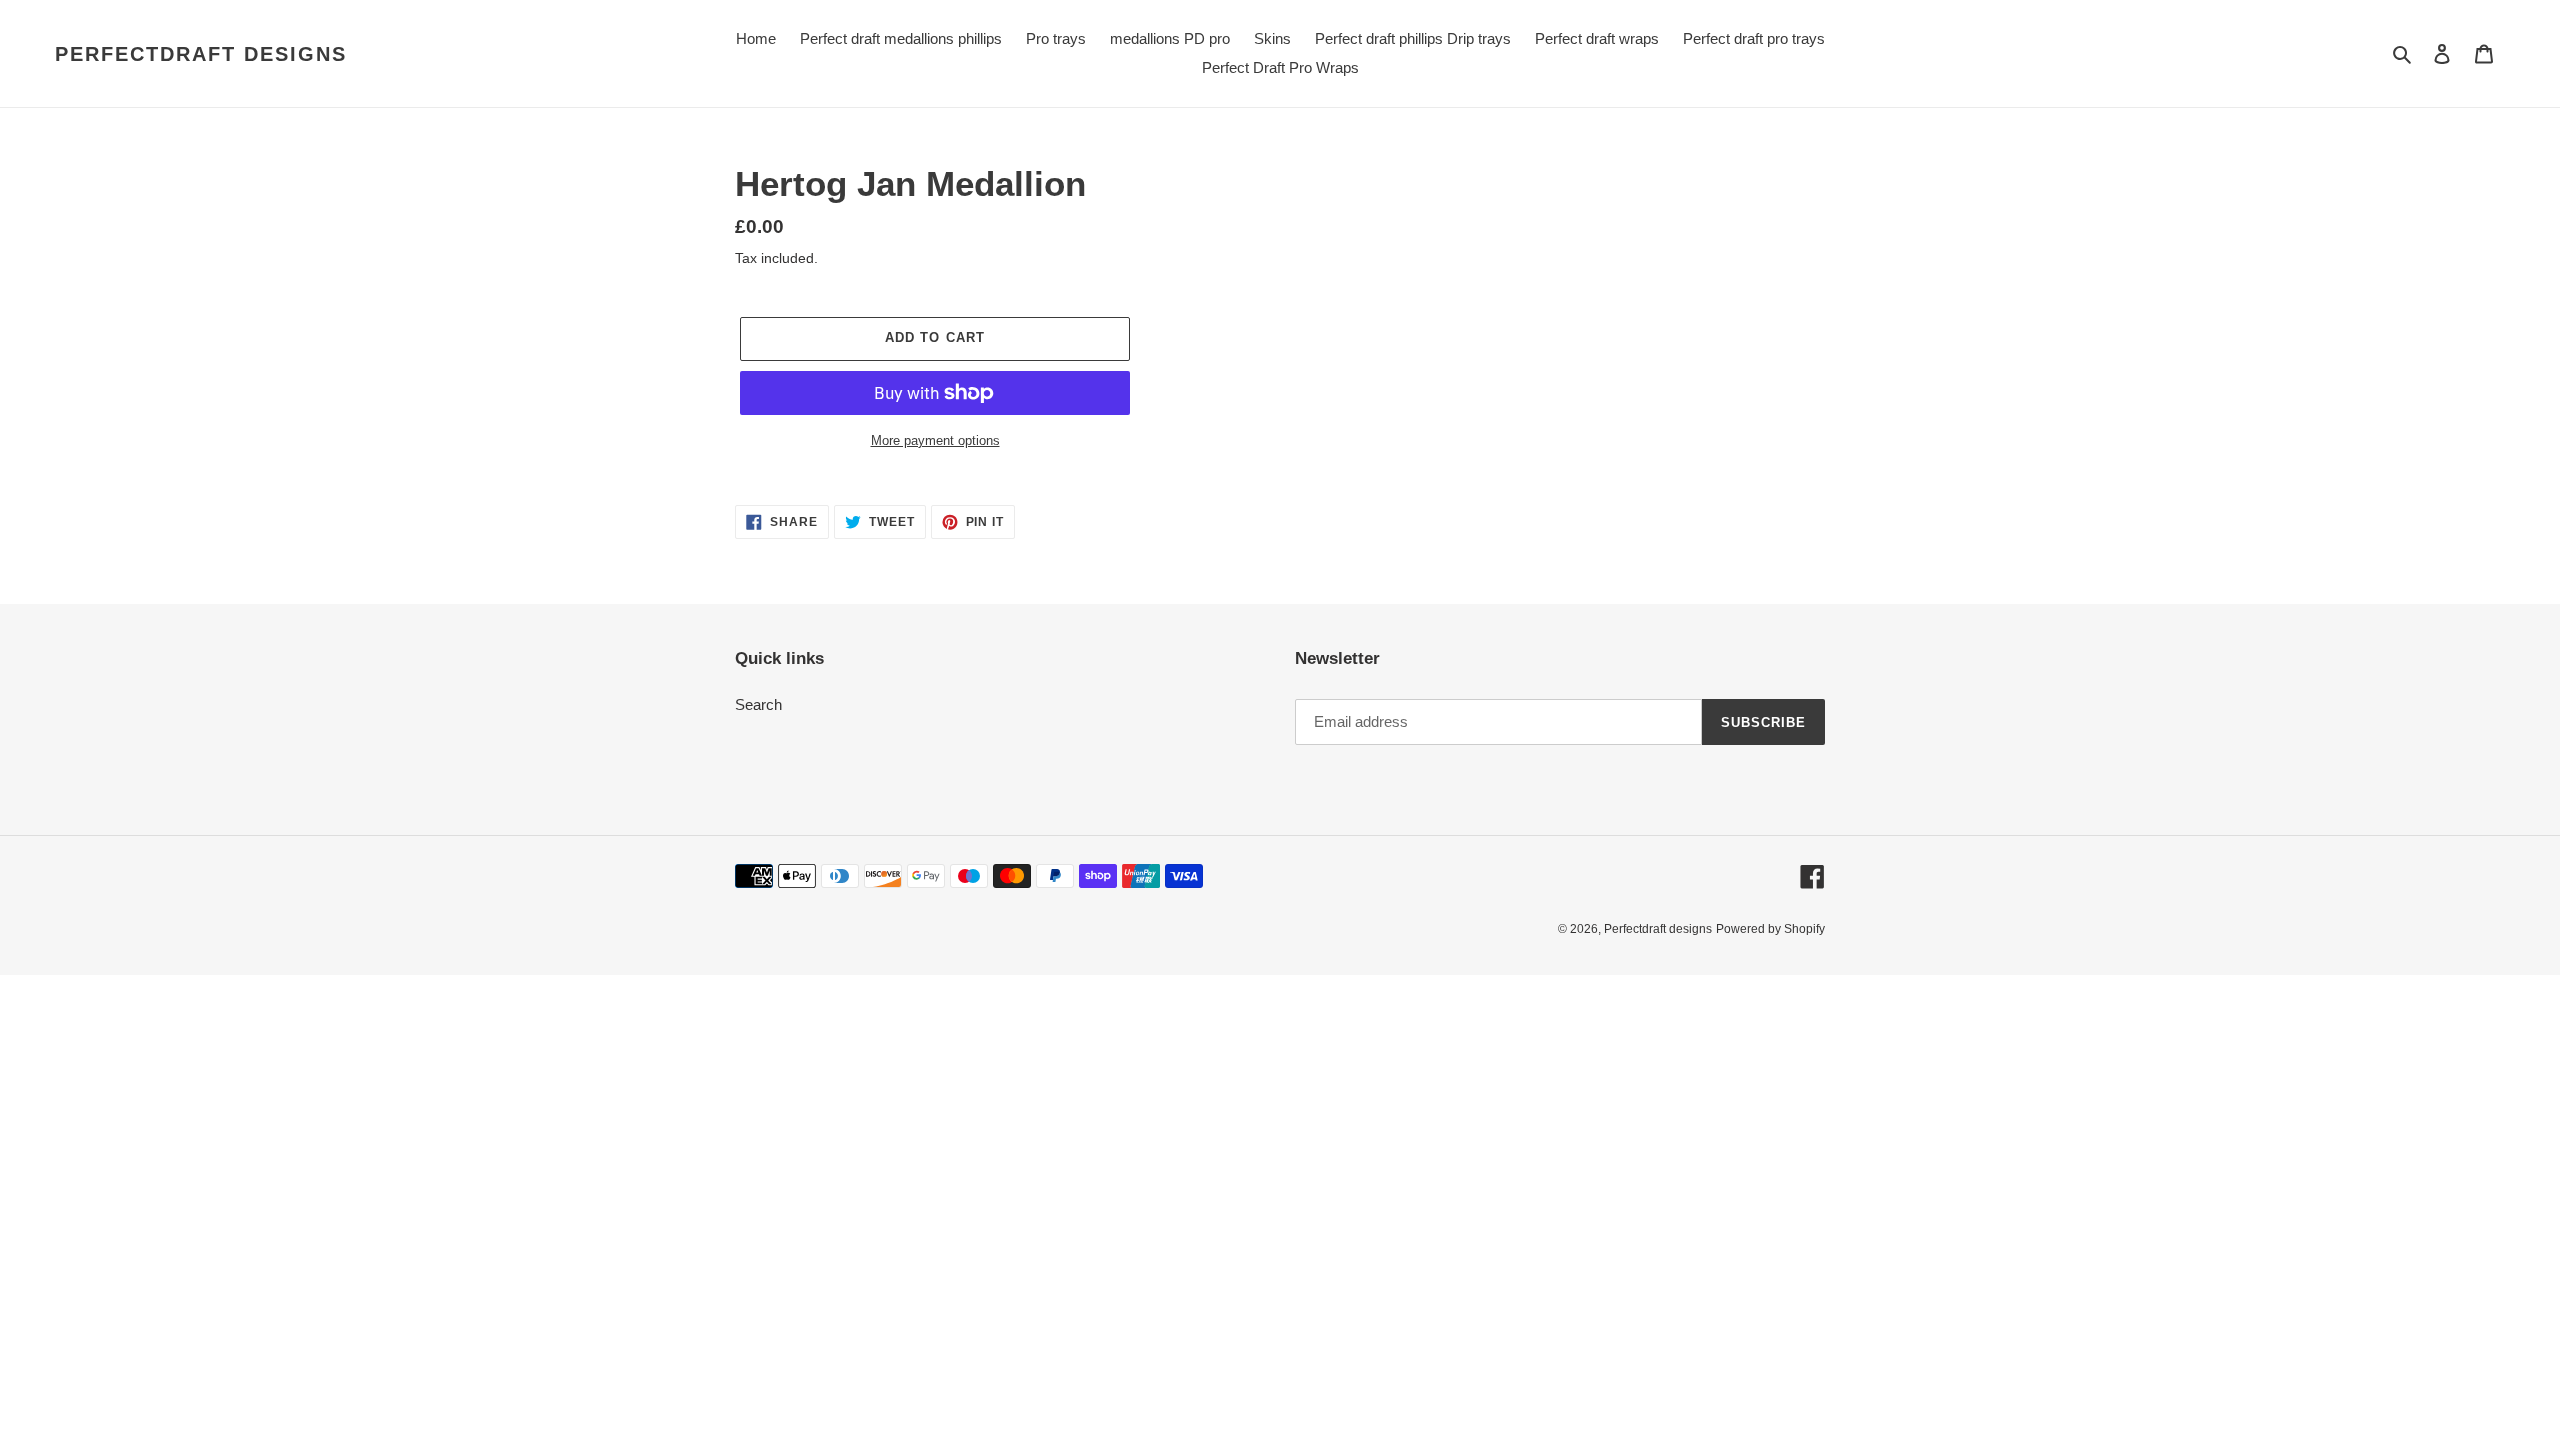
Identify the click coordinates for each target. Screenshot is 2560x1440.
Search (758, 704)
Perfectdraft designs (201, 54)
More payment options (935, 440)
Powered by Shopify (1770, 929)
